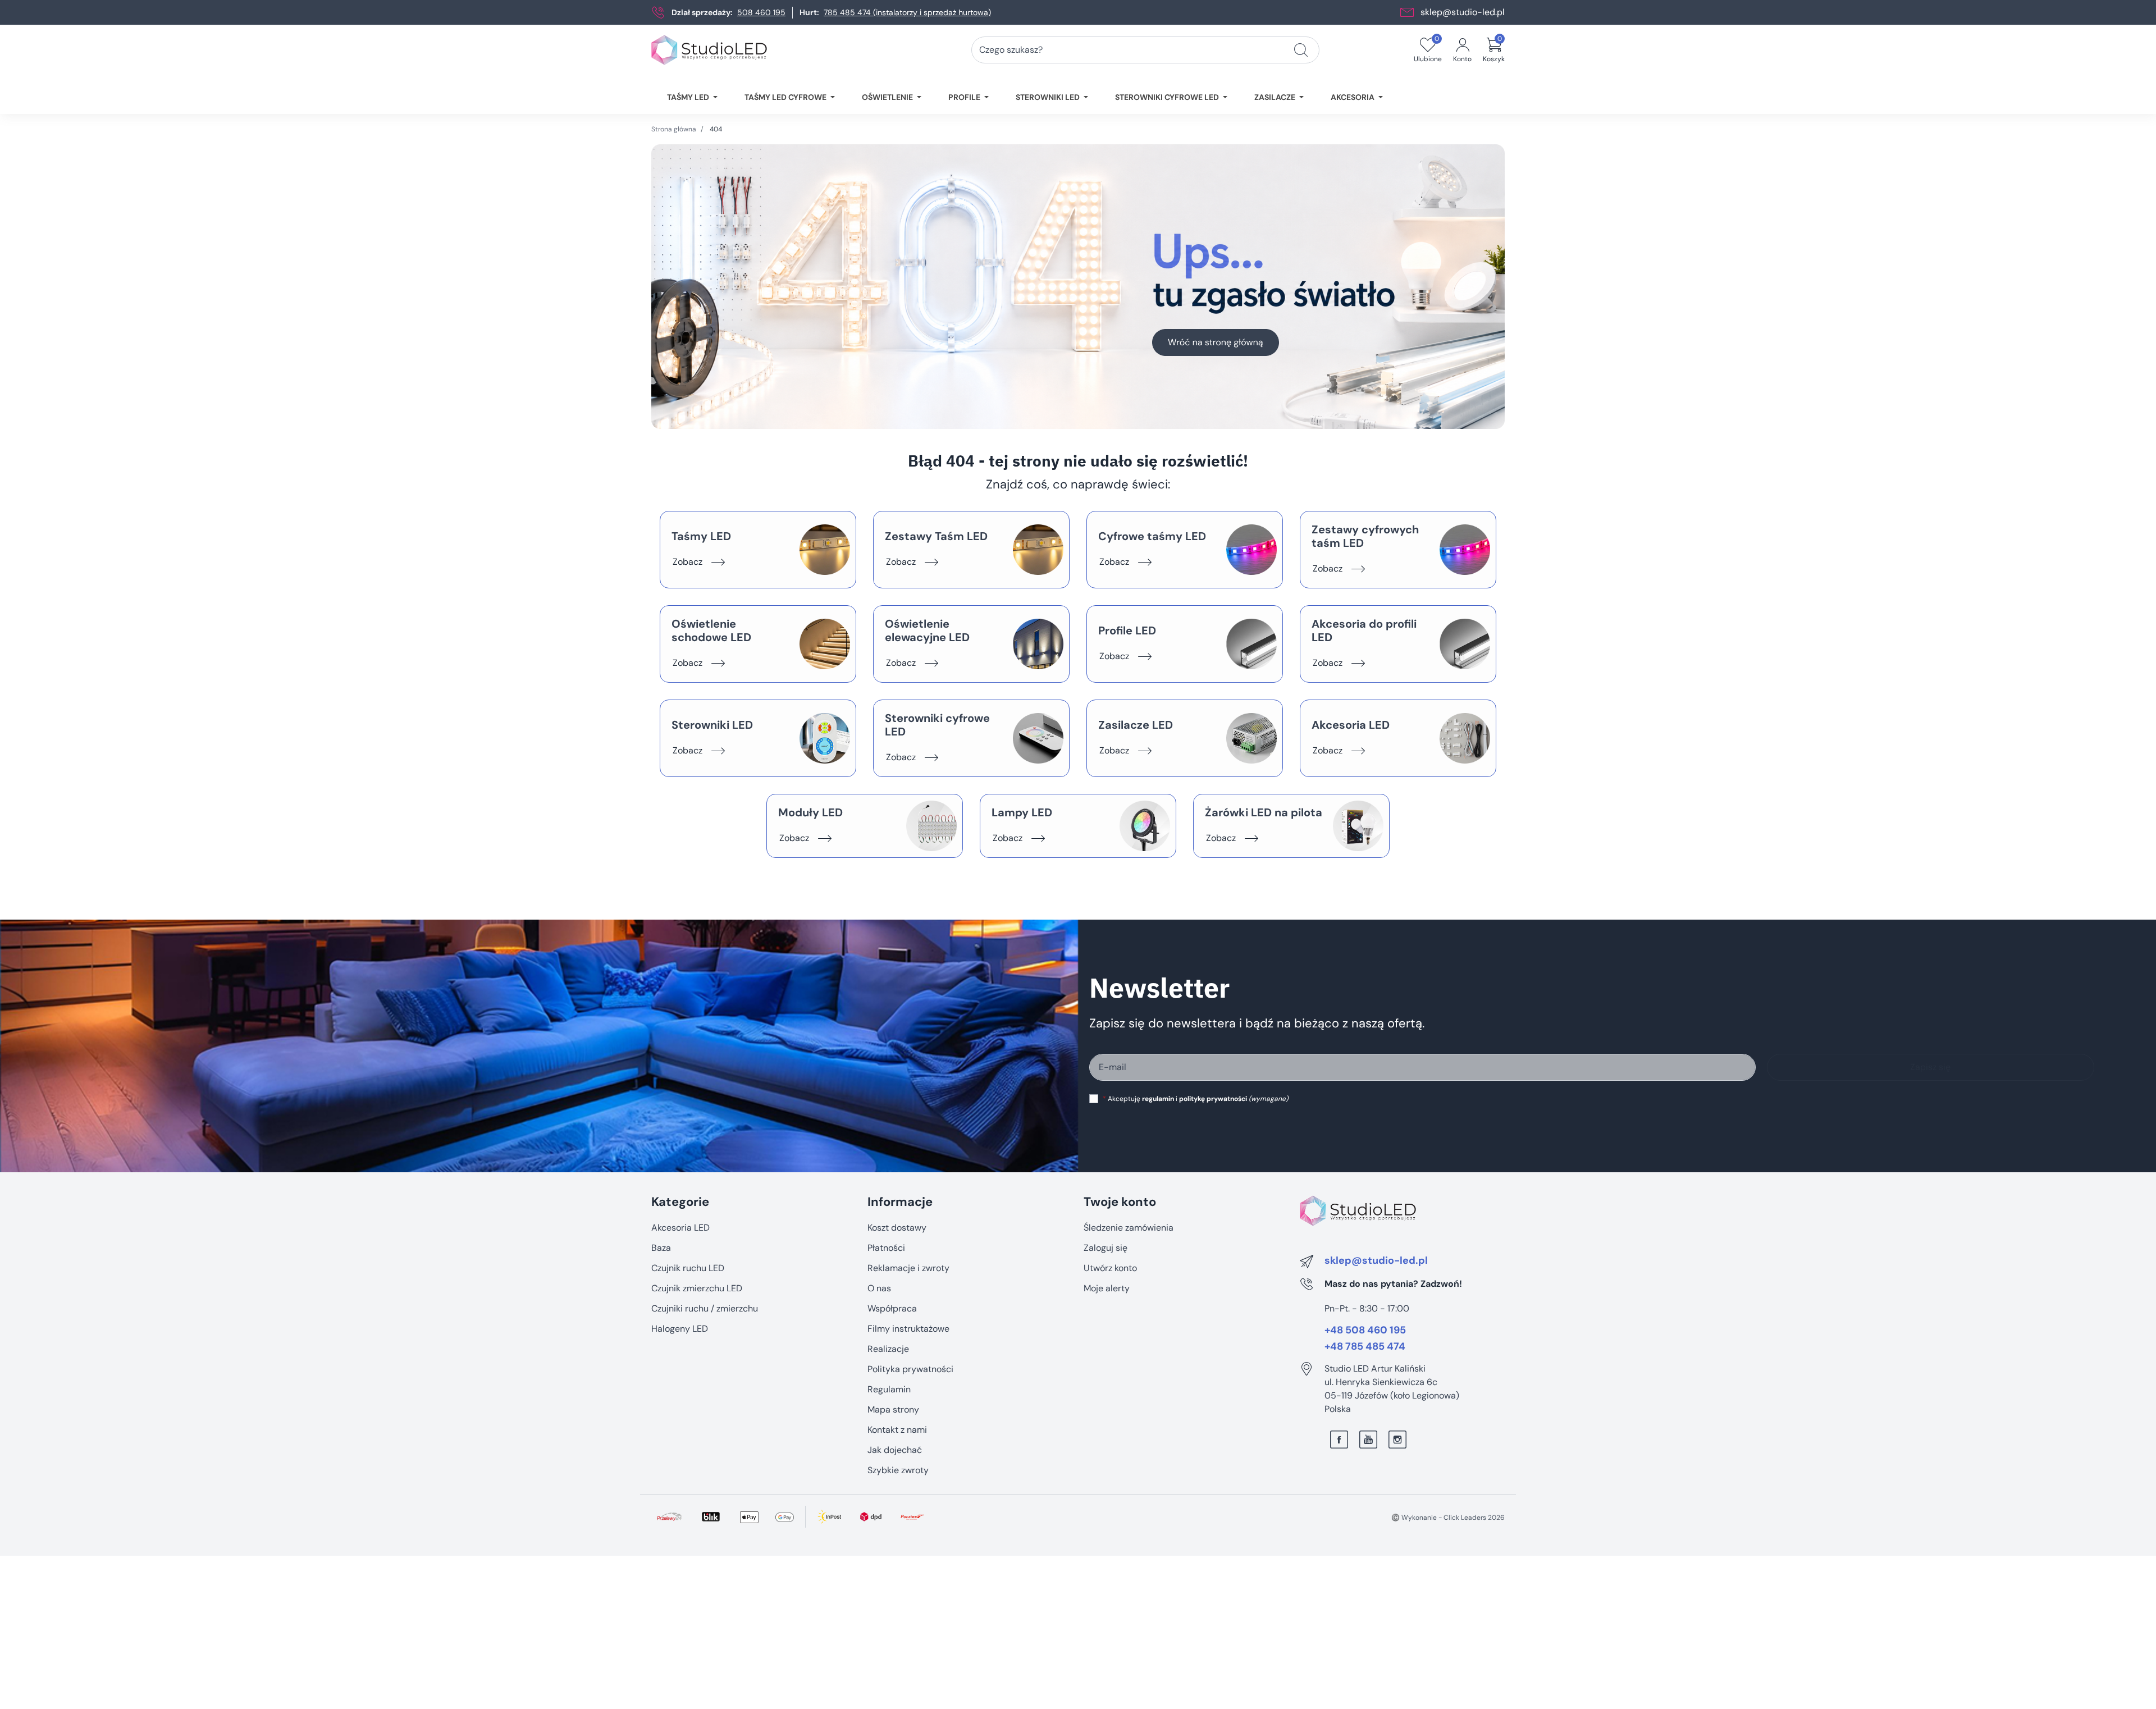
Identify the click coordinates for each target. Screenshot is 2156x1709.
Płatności (886, 1248)
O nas (879, 1288)
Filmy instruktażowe (908, 1329)
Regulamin (889, 1389)
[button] (1494, 50)
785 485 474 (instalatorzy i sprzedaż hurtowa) (907, 12)
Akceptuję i (1195, 1099)
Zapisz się (1930, 1067)
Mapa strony (893, 1409)
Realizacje (888, 1349)
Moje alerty (1107, 1288)
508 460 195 (761, 12)
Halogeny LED (680, 1329)
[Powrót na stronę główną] (1078, 287)
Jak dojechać (895, 1450)
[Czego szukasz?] (1301, 50)
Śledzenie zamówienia (1129, 1228)
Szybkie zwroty (898, 1470)
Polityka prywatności (910, 1369)
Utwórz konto (1110, 1268)
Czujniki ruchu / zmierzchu (705, 1308)
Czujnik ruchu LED (688, 1268)
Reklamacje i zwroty (908, 1268)
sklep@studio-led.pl (1463, 12)
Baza (661, 1248)
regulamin (1158, 1099)
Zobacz (688, 562)
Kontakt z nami (897, 1430)
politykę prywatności (1213, 1099)
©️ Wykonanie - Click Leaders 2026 (1448, 1518)
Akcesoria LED (680, 1228)
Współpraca (892, 1308)
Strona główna (674, 129)
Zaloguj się (1106, 1248)
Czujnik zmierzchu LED (697, 1288)
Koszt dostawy (897, 1228)
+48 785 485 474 (1365, 1347)
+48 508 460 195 (1365, 1331)
